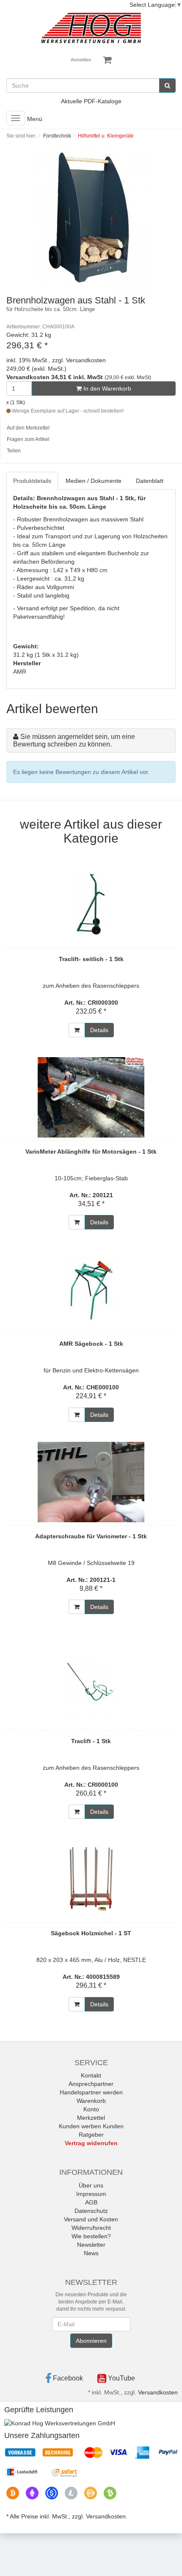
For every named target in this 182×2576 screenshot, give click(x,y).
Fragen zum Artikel (28, 439)
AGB (91, 2202)
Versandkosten (158, 2392)
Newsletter (91, 2245)
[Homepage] (91, 28)
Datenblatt (150, 481)
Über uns (91, 2185)
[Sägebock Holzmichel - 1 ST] (91, 1879)
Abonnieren (91, 2341)
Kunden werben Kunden (91, 2126)
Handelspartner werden (91, 2092)
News (91, 2253)
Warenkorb (91, 2101)
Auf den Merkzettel (28, 428)
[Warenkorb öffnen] (107, 60)
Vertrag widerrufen (91, 2143)
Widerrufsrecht (91, 2228)
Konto (91, 2109)
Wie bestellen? (91, 2236)
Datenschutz (91, 2211)
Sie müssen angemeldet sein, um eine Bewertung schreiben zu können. (74, 740)
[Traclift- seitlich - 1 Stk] (91, 905)
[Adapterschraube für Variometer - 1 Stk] (91, 1482)
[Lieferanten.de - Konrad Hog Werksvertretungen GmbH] (60, 2423)
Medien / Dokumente (94, 481)
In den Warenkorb (106, 388)
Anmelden (81, 60)
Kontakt (91, 2075)
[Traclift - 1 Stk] (91, 1687)
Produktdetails (32, 481)
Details (99, 1030)
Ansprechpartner (91, 2084)
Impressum (91, 2194)
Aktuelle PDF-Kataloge (91, 101)
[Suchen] (167, 85)
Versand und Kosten (91, 2219)
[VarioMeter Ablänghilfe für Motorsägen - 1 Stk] (91, 1097)
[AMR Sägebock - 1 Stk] (91, 1289)
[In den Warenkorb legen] (77, 1030)
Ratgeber (91, 2135)
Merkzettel (91, 2118)
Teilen (14, 451)
